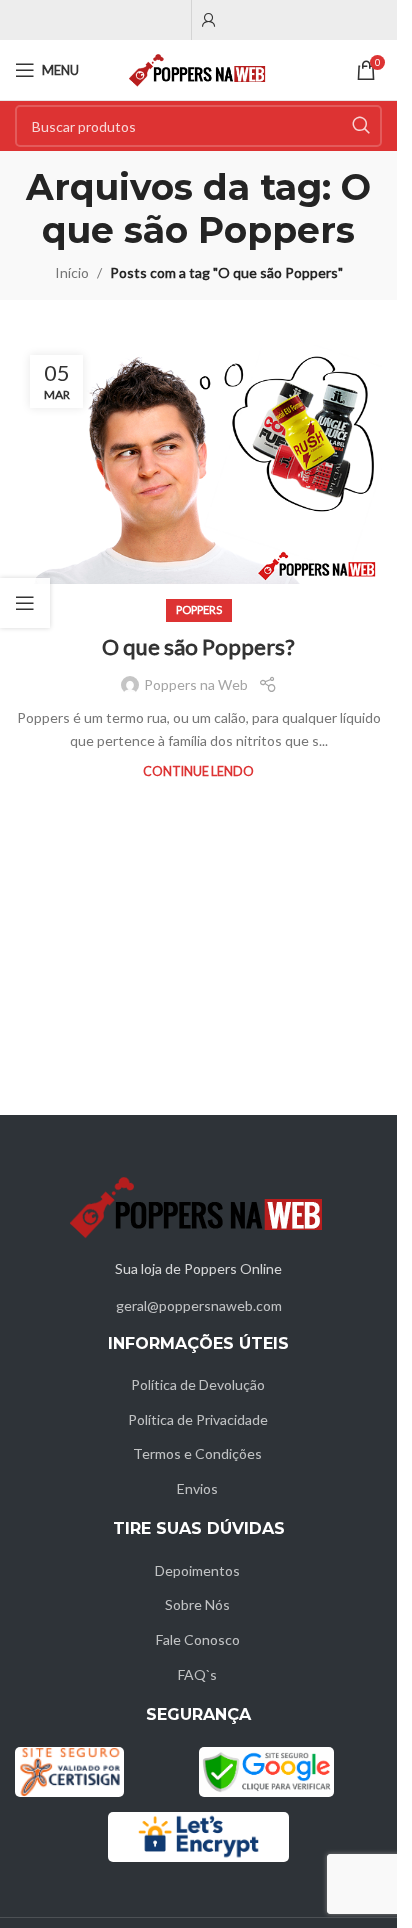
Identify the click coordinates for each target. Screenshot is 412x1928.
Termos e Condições (197, 1453)
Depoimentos (197, 1570)
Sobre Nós (197, 1604)
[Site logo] (199, 68)
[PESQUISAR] (361, 126)
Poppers (199, 609)
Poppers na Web (196, 684)
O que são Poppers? (198, 646)
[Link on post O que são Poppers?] (198, 462)
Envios (197, 1488)
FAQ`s (197, 1674)
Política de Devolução (198, 1384)
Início (72, 272)
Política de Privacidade (198, 1419)
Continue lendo (198, 771)
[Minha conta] (209, 20)
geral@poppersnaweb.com (199, 1305)
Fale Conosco (198, 1639)
